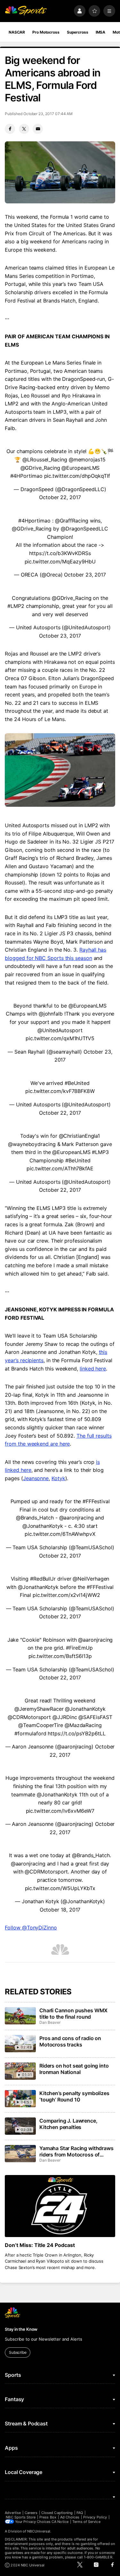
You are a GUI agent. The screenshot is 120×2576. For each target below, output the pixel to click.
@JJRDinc (65, 1717)
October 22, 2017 (60, 497)
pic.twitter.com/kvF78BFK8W (60, 1091)
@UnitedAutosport (60, 1030)
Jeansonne (36, 1478)
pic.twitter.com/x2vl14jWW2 (66, 1595)
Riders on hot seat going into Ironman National (74, 2069)
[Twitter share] (24, 129)
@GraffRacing (72, 521)
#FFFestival (96, 1501)
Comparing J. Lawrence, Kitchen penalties (68, 2124)
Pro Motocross (46, 32)
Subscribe (18, 2352)
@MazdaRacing (83, 1725)
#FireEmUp (79, 1648)
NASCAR (17, 32)
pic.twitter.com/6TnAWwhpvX (60, 1534)
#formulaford (30, 1733)
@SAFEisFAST (95, 1717)
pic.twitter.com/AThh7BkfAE (60, 1168)
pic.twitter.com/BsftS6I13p (60, 1656)
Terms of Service (86, 2522)
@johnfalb (51, 1014)
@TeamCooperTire (41, 1725)
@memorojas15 (87, 459)
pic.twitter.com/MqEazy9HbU (60, 562)
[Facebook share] (10, 129)
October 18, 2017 (60, 1910)
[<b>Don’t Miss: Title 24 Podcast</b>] (60, 2206)
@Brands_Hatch (35, 1518)
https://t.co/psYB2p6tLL (76, 1733)
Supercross (78, 32)
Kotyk (58, 1478)
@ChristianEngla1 (80, 1136)
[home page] (26, 11)
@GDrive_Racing (40, 468)
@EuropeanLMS (80, 468)
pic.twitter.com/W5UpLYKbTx (60, 1888)
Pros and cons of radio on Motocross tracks (70, 2041)
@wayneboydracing (32, 1144)
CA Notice (60, 2522)
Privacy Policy (95, 2517)
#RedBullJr (43, 1579)
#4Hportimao (34, 521)
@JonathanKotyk (43, 1526)
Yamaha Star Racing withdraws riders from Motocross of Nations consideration (76, 2151)
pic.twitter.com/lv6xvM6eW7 (60, 1811)
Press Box (48, 2517)
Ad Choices (70, 2517)
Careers (31, 2513)
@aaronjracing (76, 1518)
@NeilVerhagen (91, 1579)
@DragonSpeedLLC (84, 529)
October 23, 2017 (85, 575)
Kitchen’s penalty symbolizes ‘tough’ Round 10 (74, 2096)
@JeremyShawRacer (39, 1709)
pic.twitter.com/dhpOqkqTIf (77, 476)
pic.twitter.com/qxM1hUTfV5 (60, 1038)
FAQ (80, 2513)
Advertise (13, 2513)
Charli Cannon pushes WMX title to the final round (73, 2014)
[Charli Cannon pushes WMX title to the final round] (20, 2016)
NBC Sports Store (21, 2517)
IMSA (101, 32)
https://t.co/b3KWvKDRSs (60, 553)
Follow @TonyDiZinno (31, 1928)
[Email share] (38, 129)
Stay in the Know (21, 2329)
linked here (93, 1369)
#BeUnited (77, 1083)
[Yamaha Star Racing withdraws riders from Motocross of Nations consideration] (20, 2154)
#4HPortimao (26, 476)
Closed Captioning (57, 2513)
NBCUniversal (39, 2531)
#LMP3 (100, 1152)
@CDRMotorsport (29, 1717)
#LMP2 (16, 606)
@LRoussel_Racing (45, 459)
